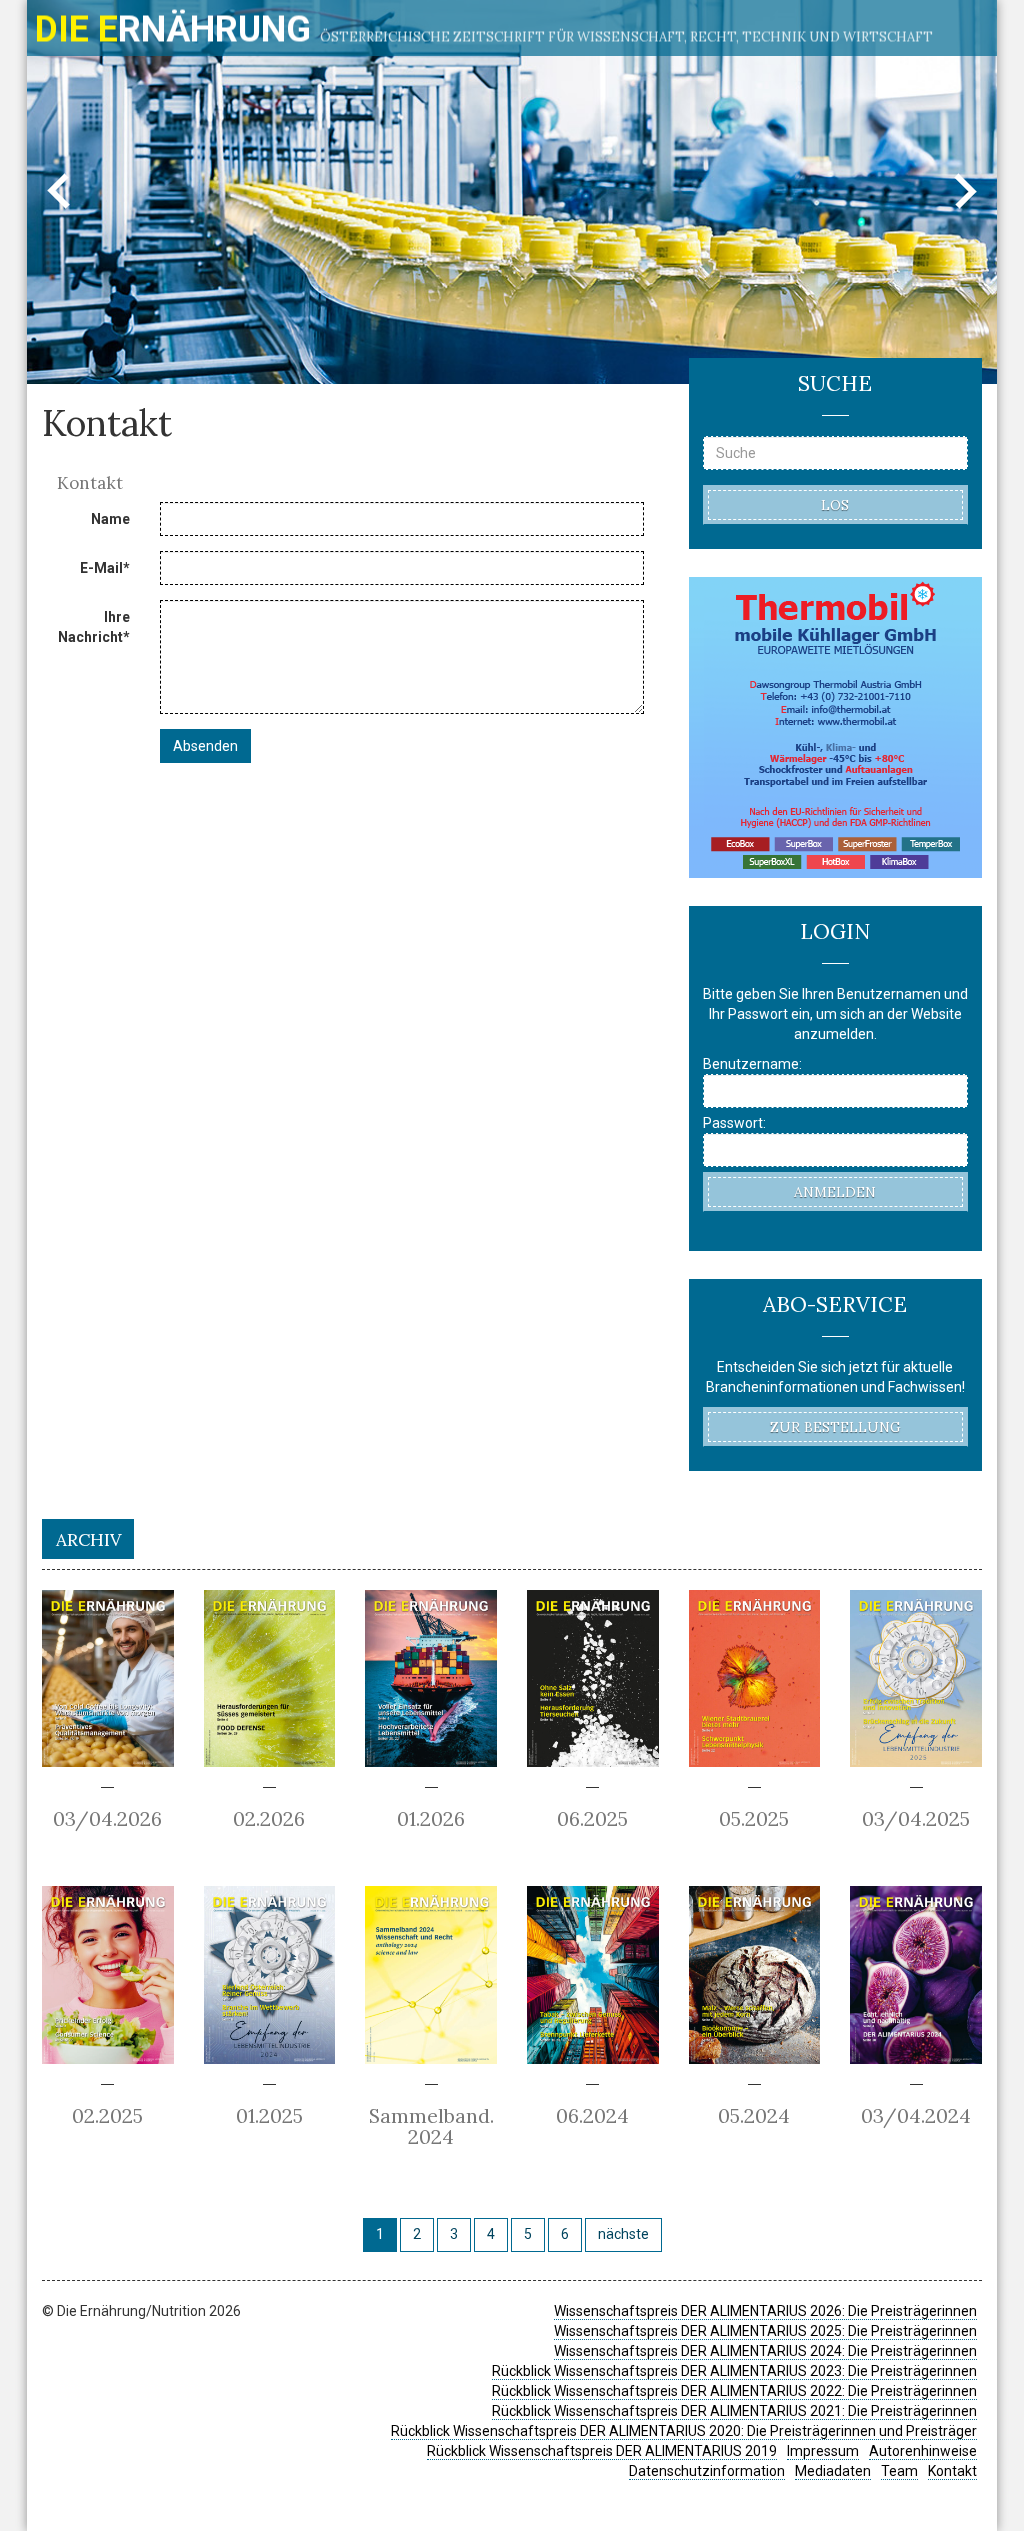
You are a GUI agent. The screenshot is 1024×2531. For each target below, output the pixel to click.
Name (110, 519)
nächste (623, 2234)
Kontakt (952, 2471)
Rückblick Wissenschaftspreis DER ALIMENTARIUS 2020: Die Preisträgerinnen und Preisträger (684, 2431)
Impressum (823, 2451)
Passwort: (734, 1123)
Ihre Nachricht (94, 627)
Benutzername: (752, 1064)
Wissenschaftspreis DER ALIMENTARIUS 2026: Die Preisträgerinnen (765, 2311)
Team (899, 2471)
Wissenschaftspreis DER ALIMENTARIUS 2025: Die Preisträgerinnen (765, 2331)
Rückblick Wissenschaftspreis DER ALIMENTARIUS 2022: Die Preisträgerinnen (734, 2391)
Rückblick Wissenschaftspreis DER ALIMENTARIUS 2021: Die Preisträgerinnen (734, 2411)
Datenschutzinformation (707, 2471)
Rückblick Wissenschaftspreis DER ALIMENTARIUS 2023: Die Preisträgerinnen (734, 2371)
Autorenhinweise (923, 2451)
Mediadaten (833, 2471)
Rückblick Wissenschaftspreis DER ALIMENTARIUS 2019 (602, 2451)
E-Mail (105, 568)
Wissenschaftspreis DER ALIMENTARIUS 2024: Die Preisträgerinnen (765, 2351)
